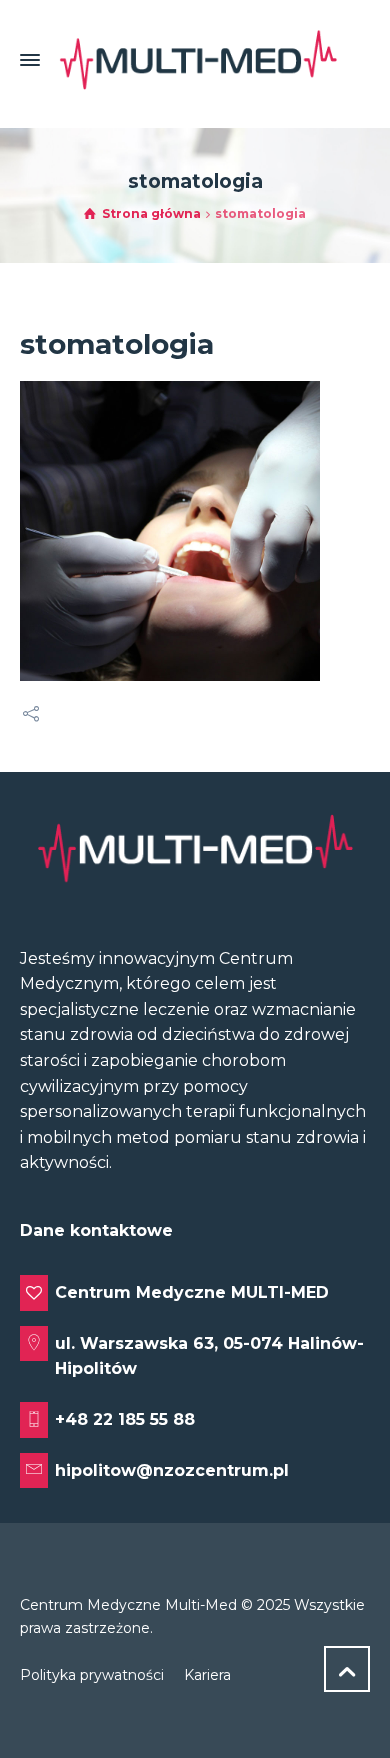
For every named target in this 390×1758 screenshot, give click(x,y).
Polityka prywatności (92, 1675)
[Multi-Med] (198, 60)
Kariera (207, 1675)
